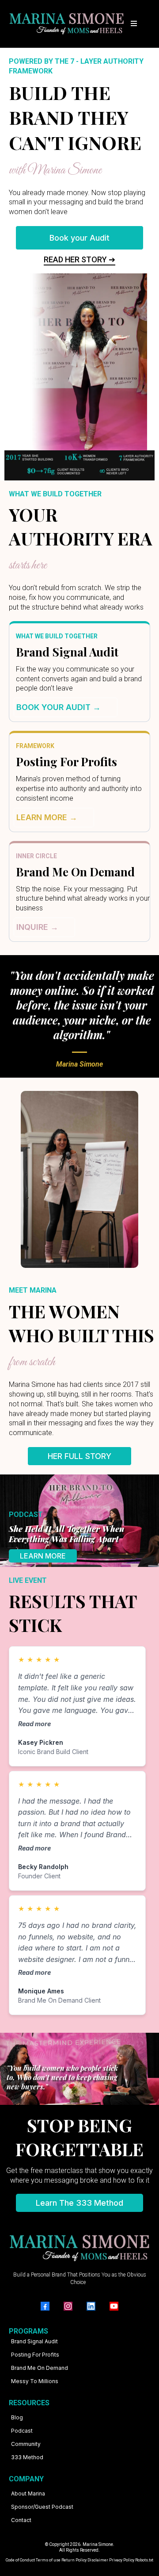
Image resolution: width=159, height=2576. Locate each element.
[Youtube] (114, 2306)
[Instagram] (68, 2306)
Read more (34, 1724)
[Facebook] (45, 2306)
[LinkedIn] (91, 2306)
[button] (132, 24)
